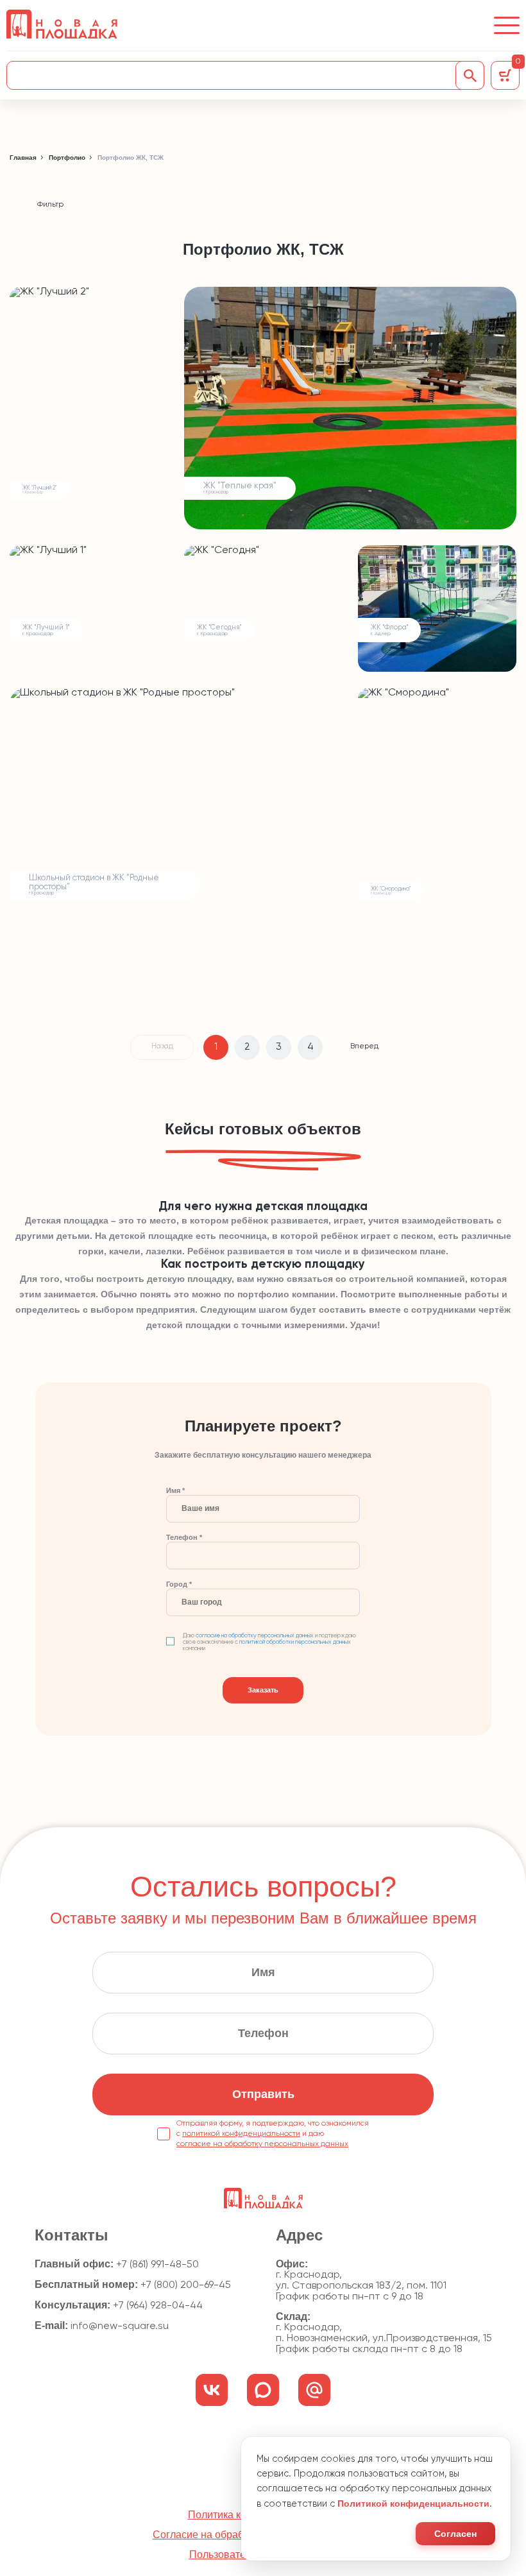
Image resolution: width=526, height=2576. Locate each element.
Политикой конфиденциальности (413, 2503)
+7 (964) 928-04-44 (158, 2306)
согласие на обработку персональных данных (255, 1636)
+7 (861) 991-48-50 (157, 2265)
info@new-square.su (120, 2326)
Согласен (455, 2534)
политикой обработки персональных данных (295, 1642)
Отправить (263, 2094)
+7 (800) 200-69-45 (186, 2285)
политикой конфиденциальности (241, 2134)
